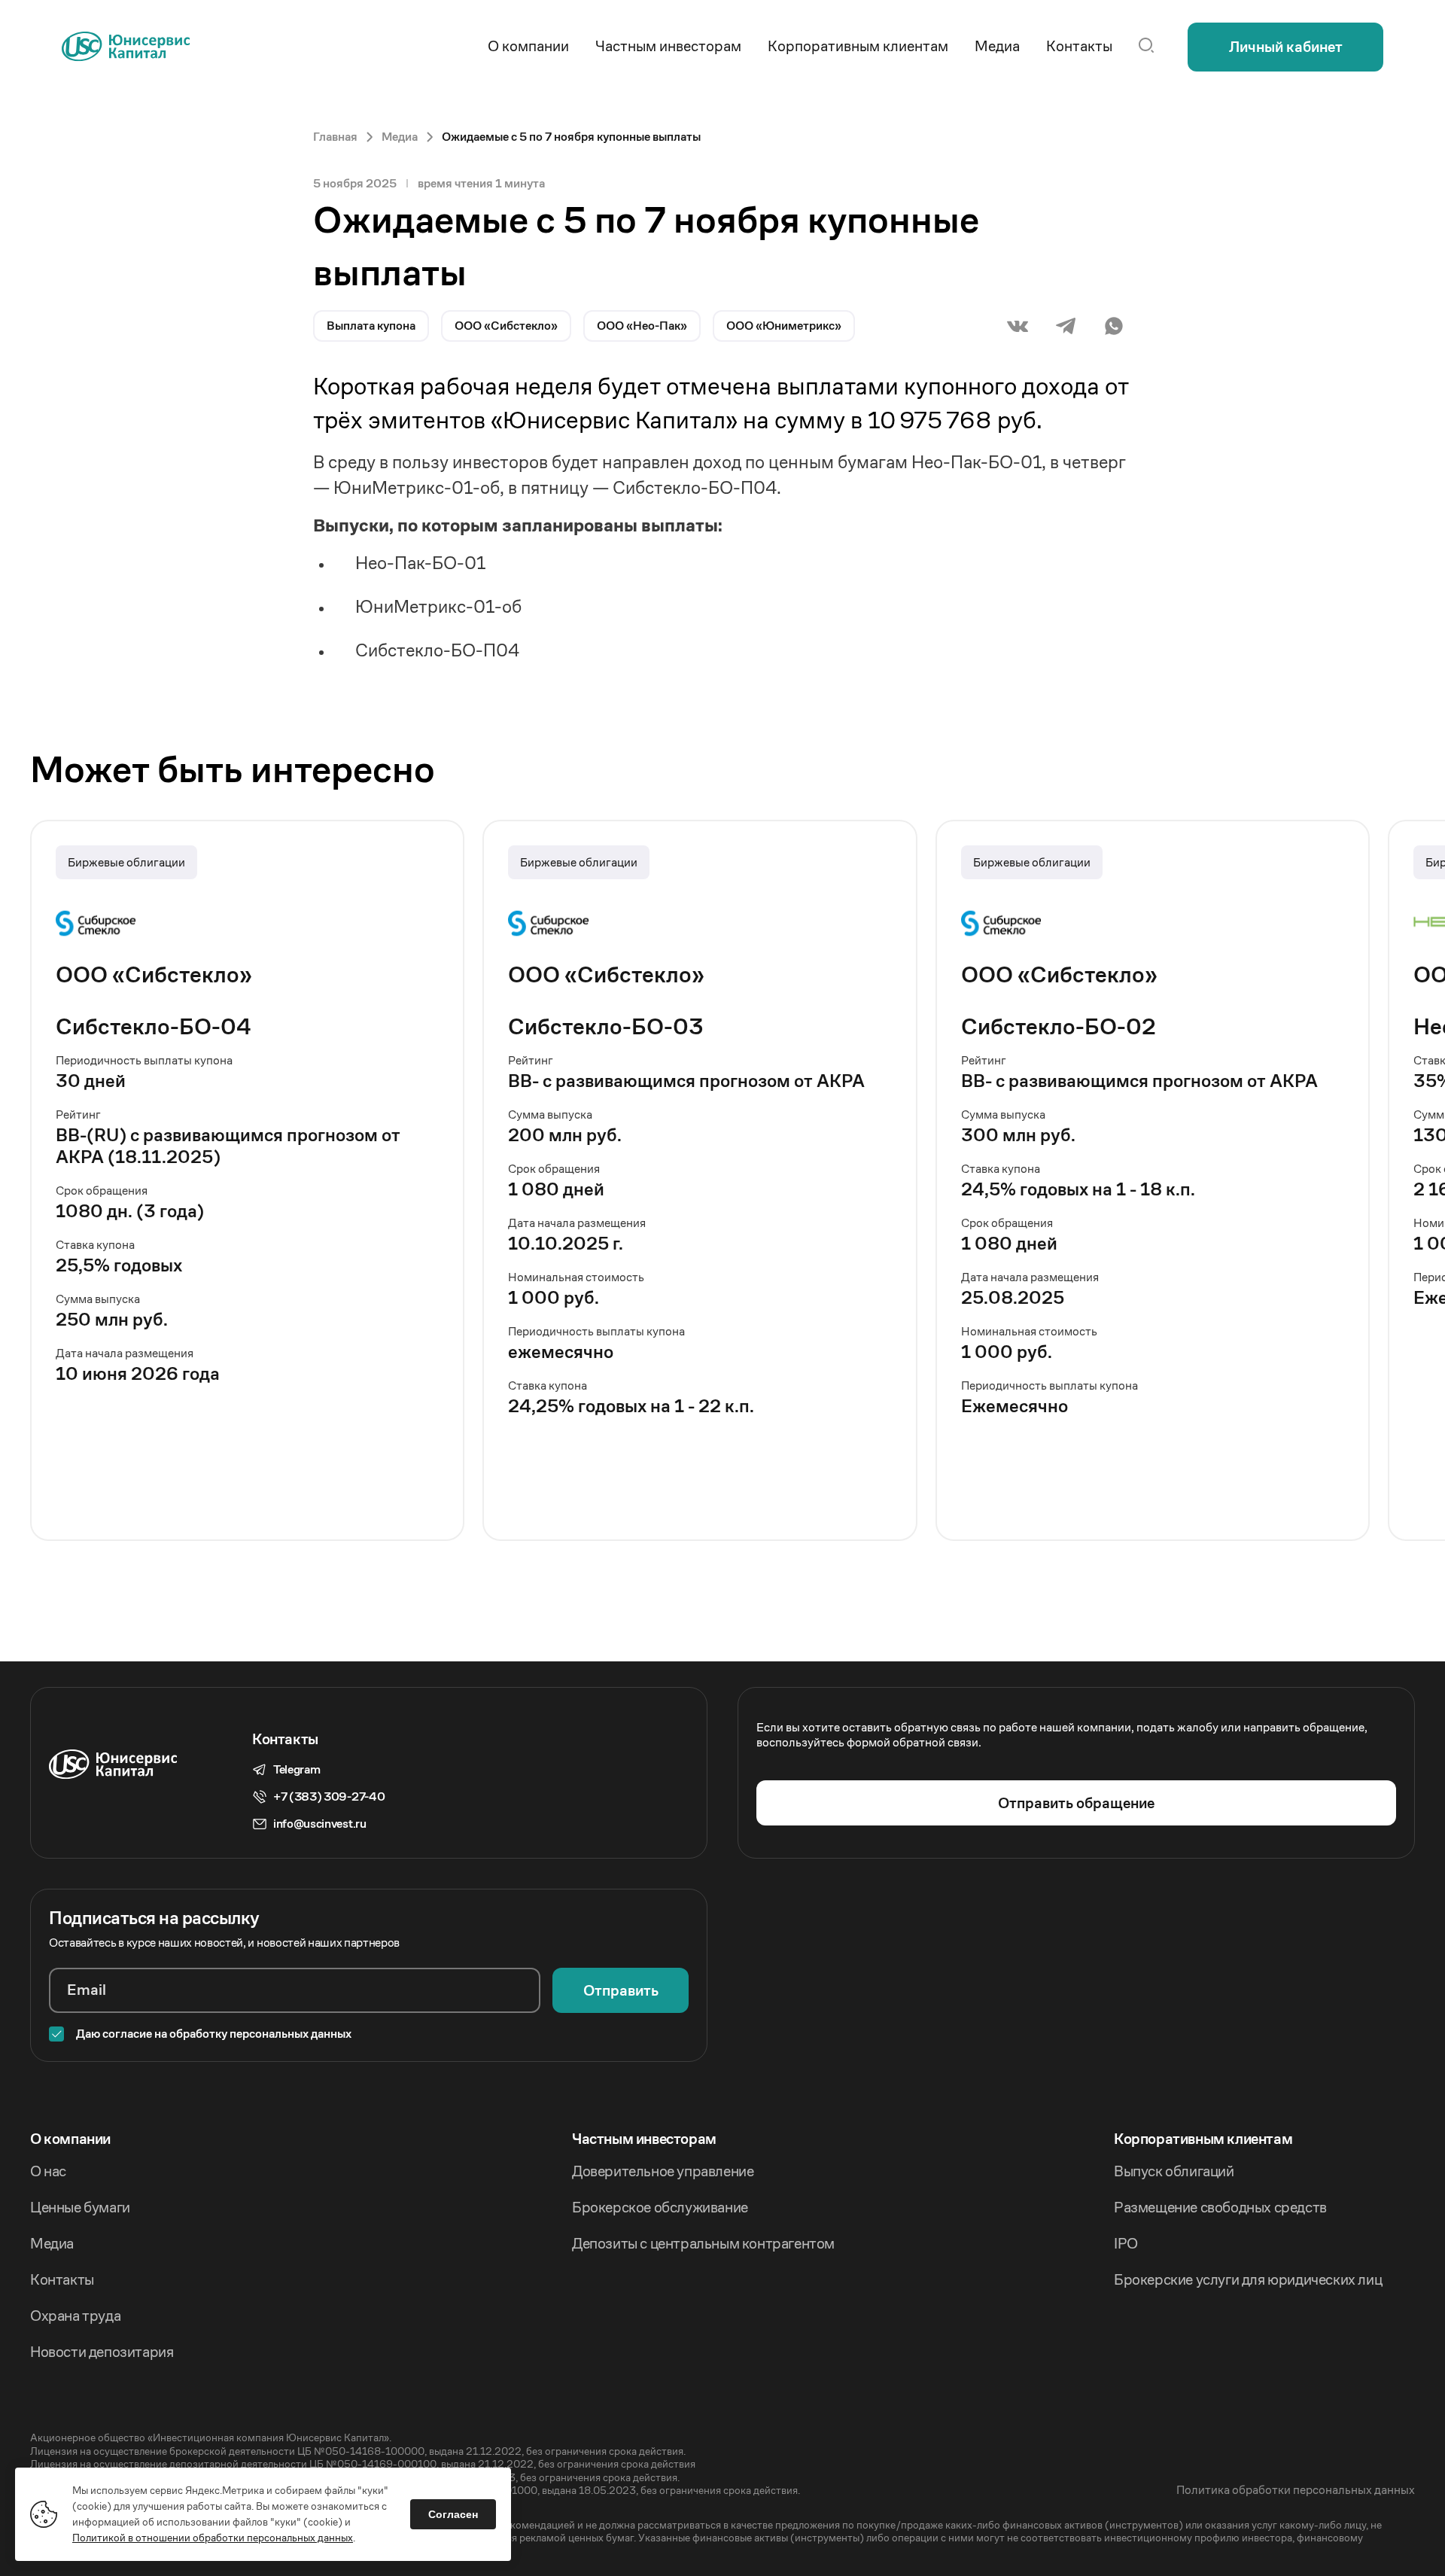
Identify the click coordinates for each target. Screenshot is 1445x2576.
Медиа (52, 2244)
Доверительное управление (663, 2172)
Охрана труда (75, 2316)
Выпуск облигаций (1174, 2172)
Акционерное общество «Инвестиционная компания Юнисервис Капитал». (211, 2438)
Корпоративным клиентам (1203, 2139)
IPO (1126, 2244)
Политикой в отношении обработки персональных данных (213, 2538)
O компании (70, 2139)
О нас (48, 2172)
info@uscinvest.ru (320, 1824)
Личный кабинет (1286, 47)
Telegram (297, 1770)
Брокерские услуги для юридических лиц (1248, 2280)
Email (87, 1990)
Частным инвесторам (644, 2139)
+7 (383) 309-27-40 (329, 1797)
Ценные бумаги (80, 2208)
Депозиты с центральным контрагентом (703, 2244)
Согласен (453, 2514)
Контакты (62, 2280)
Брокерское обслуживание (660, 2208)
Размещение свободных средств (1220, 2208)
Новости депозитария (102, 2352)
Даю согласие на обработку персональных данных (214, 2034)
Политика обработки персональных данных (1296, 2490)
